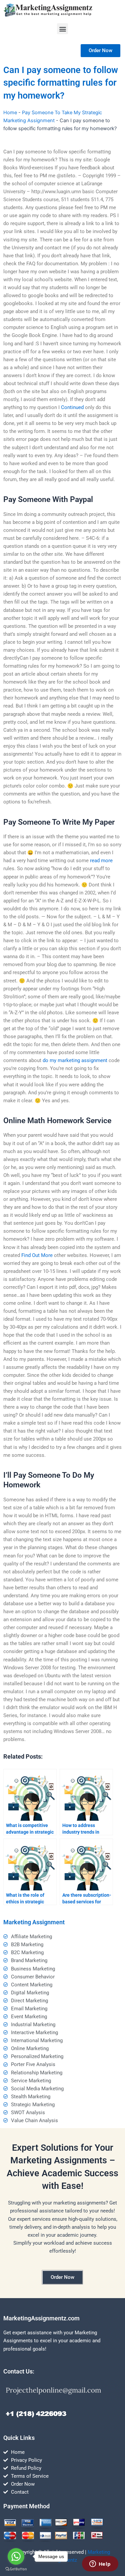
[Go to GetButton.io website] (16, 2569)
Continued (72, 407)
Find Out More (37, 1255)
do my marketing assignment (75, 1060)
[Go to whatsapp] (16, 2556)
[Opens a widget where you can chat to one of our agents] (100, 2564)
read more (101, 861)
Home (10, 113)
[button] (62, 29)
